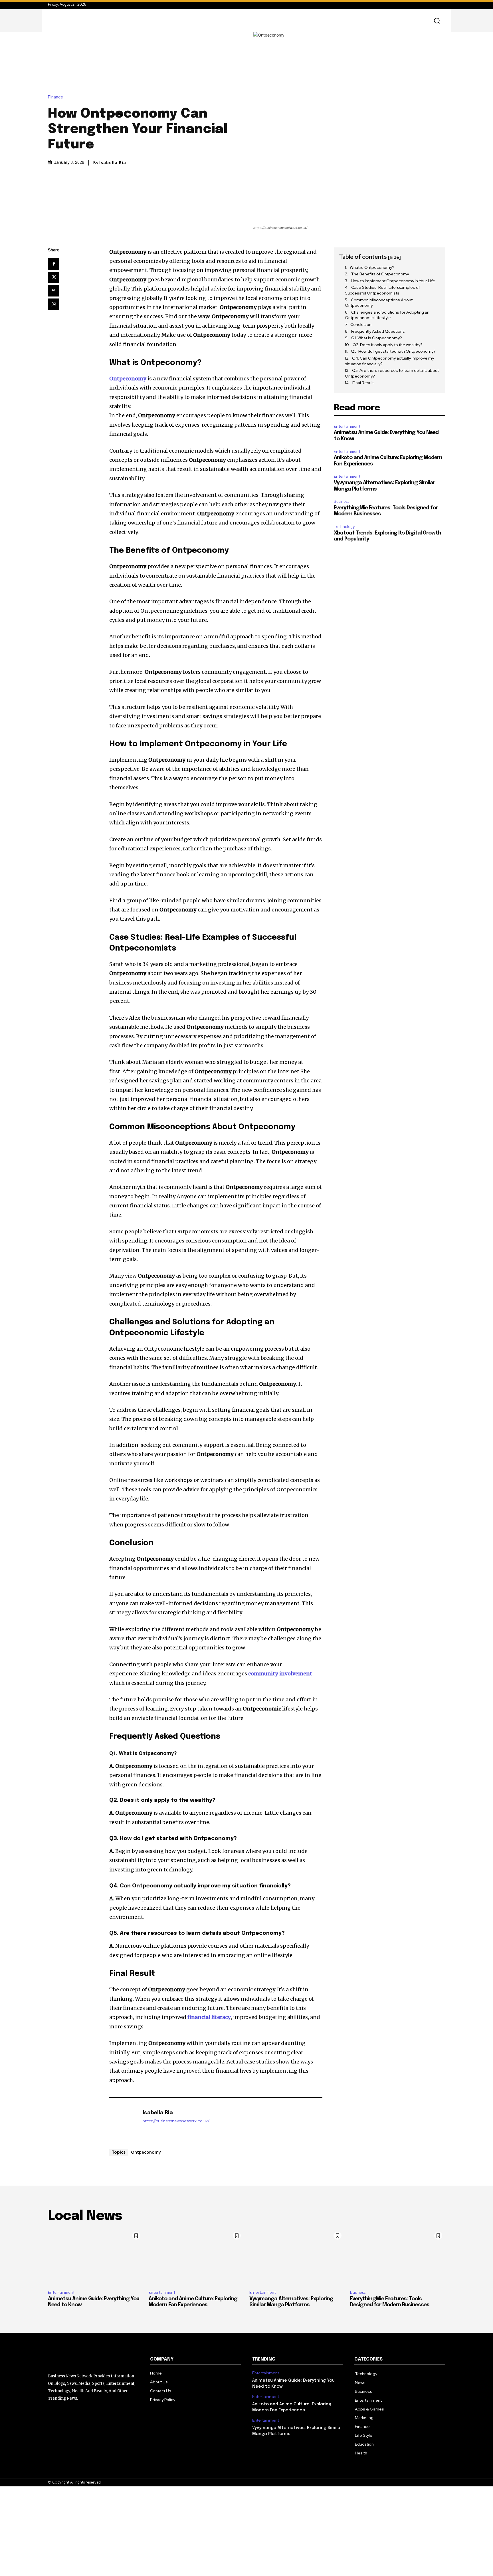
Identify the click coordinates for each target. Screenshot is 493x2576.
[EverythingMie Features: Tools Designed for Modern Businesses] (398, 2257)
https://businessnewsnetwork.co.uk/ (176, 2121)
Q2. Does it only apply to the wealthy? (388, 345)
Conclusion (361, 324)
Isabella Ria (113, 163)
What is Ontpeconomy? (372, 267)
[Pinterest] (54, 291)
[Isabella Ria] (123, 2122)
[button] (437, 21)
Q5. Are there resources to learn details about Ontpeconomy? (392, 373)
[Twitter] (54, 277)
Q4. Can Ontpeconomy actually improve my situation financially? (389, 361)
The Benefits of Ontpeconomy (380, 274)
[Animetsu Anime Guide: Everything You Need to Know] (95, 2257)
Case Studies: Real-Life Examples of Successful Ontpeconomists (382, 290)
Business (342, 502)
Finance (55, 97)
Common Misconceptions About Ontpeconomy (379, 303)
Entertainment (347, 426)
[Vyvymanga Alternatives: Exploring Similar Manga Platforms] (297, 2257)
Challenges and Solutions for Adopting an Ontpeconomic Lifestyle (387, 315)
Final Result (363, 383)
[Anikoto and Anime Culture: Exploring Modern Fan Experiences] (196, 2257)
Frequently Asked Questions (378, 331)
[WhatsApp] (54, 304)
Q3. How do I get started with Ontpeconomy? (393, 351)
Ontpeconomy (146, 2152)
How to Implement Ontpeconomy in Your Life (393, 281)
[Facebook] (54, 264)
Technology (344, 527)
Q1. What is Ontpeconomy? (377, 338)
